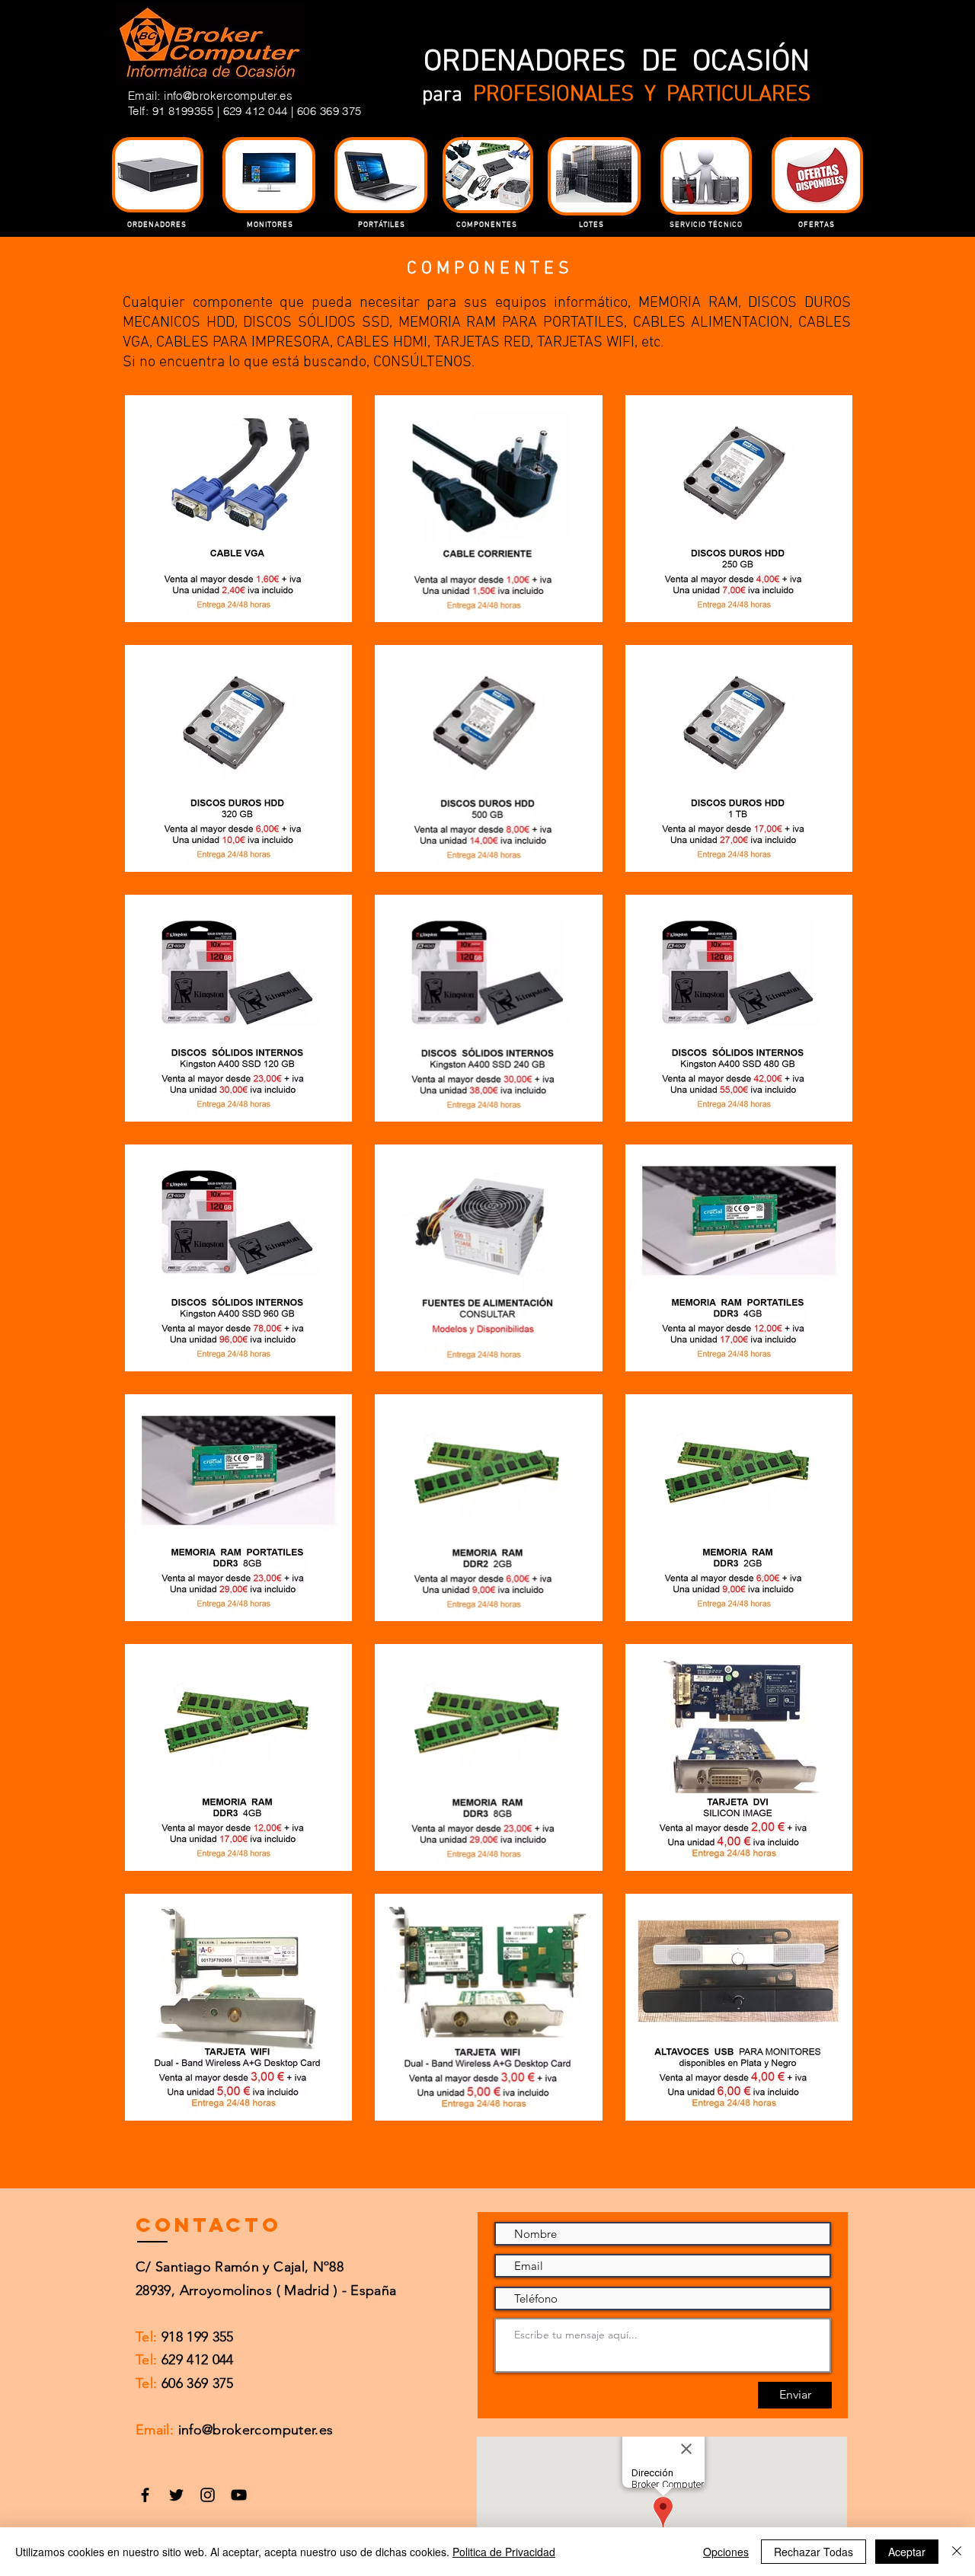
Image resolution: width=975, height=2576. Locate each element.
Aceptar (907, 2552)
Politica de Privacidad (504, 2552)
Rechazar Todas (814, 2552)
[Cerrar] (957, 2552)
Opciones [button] (726, 2552)
